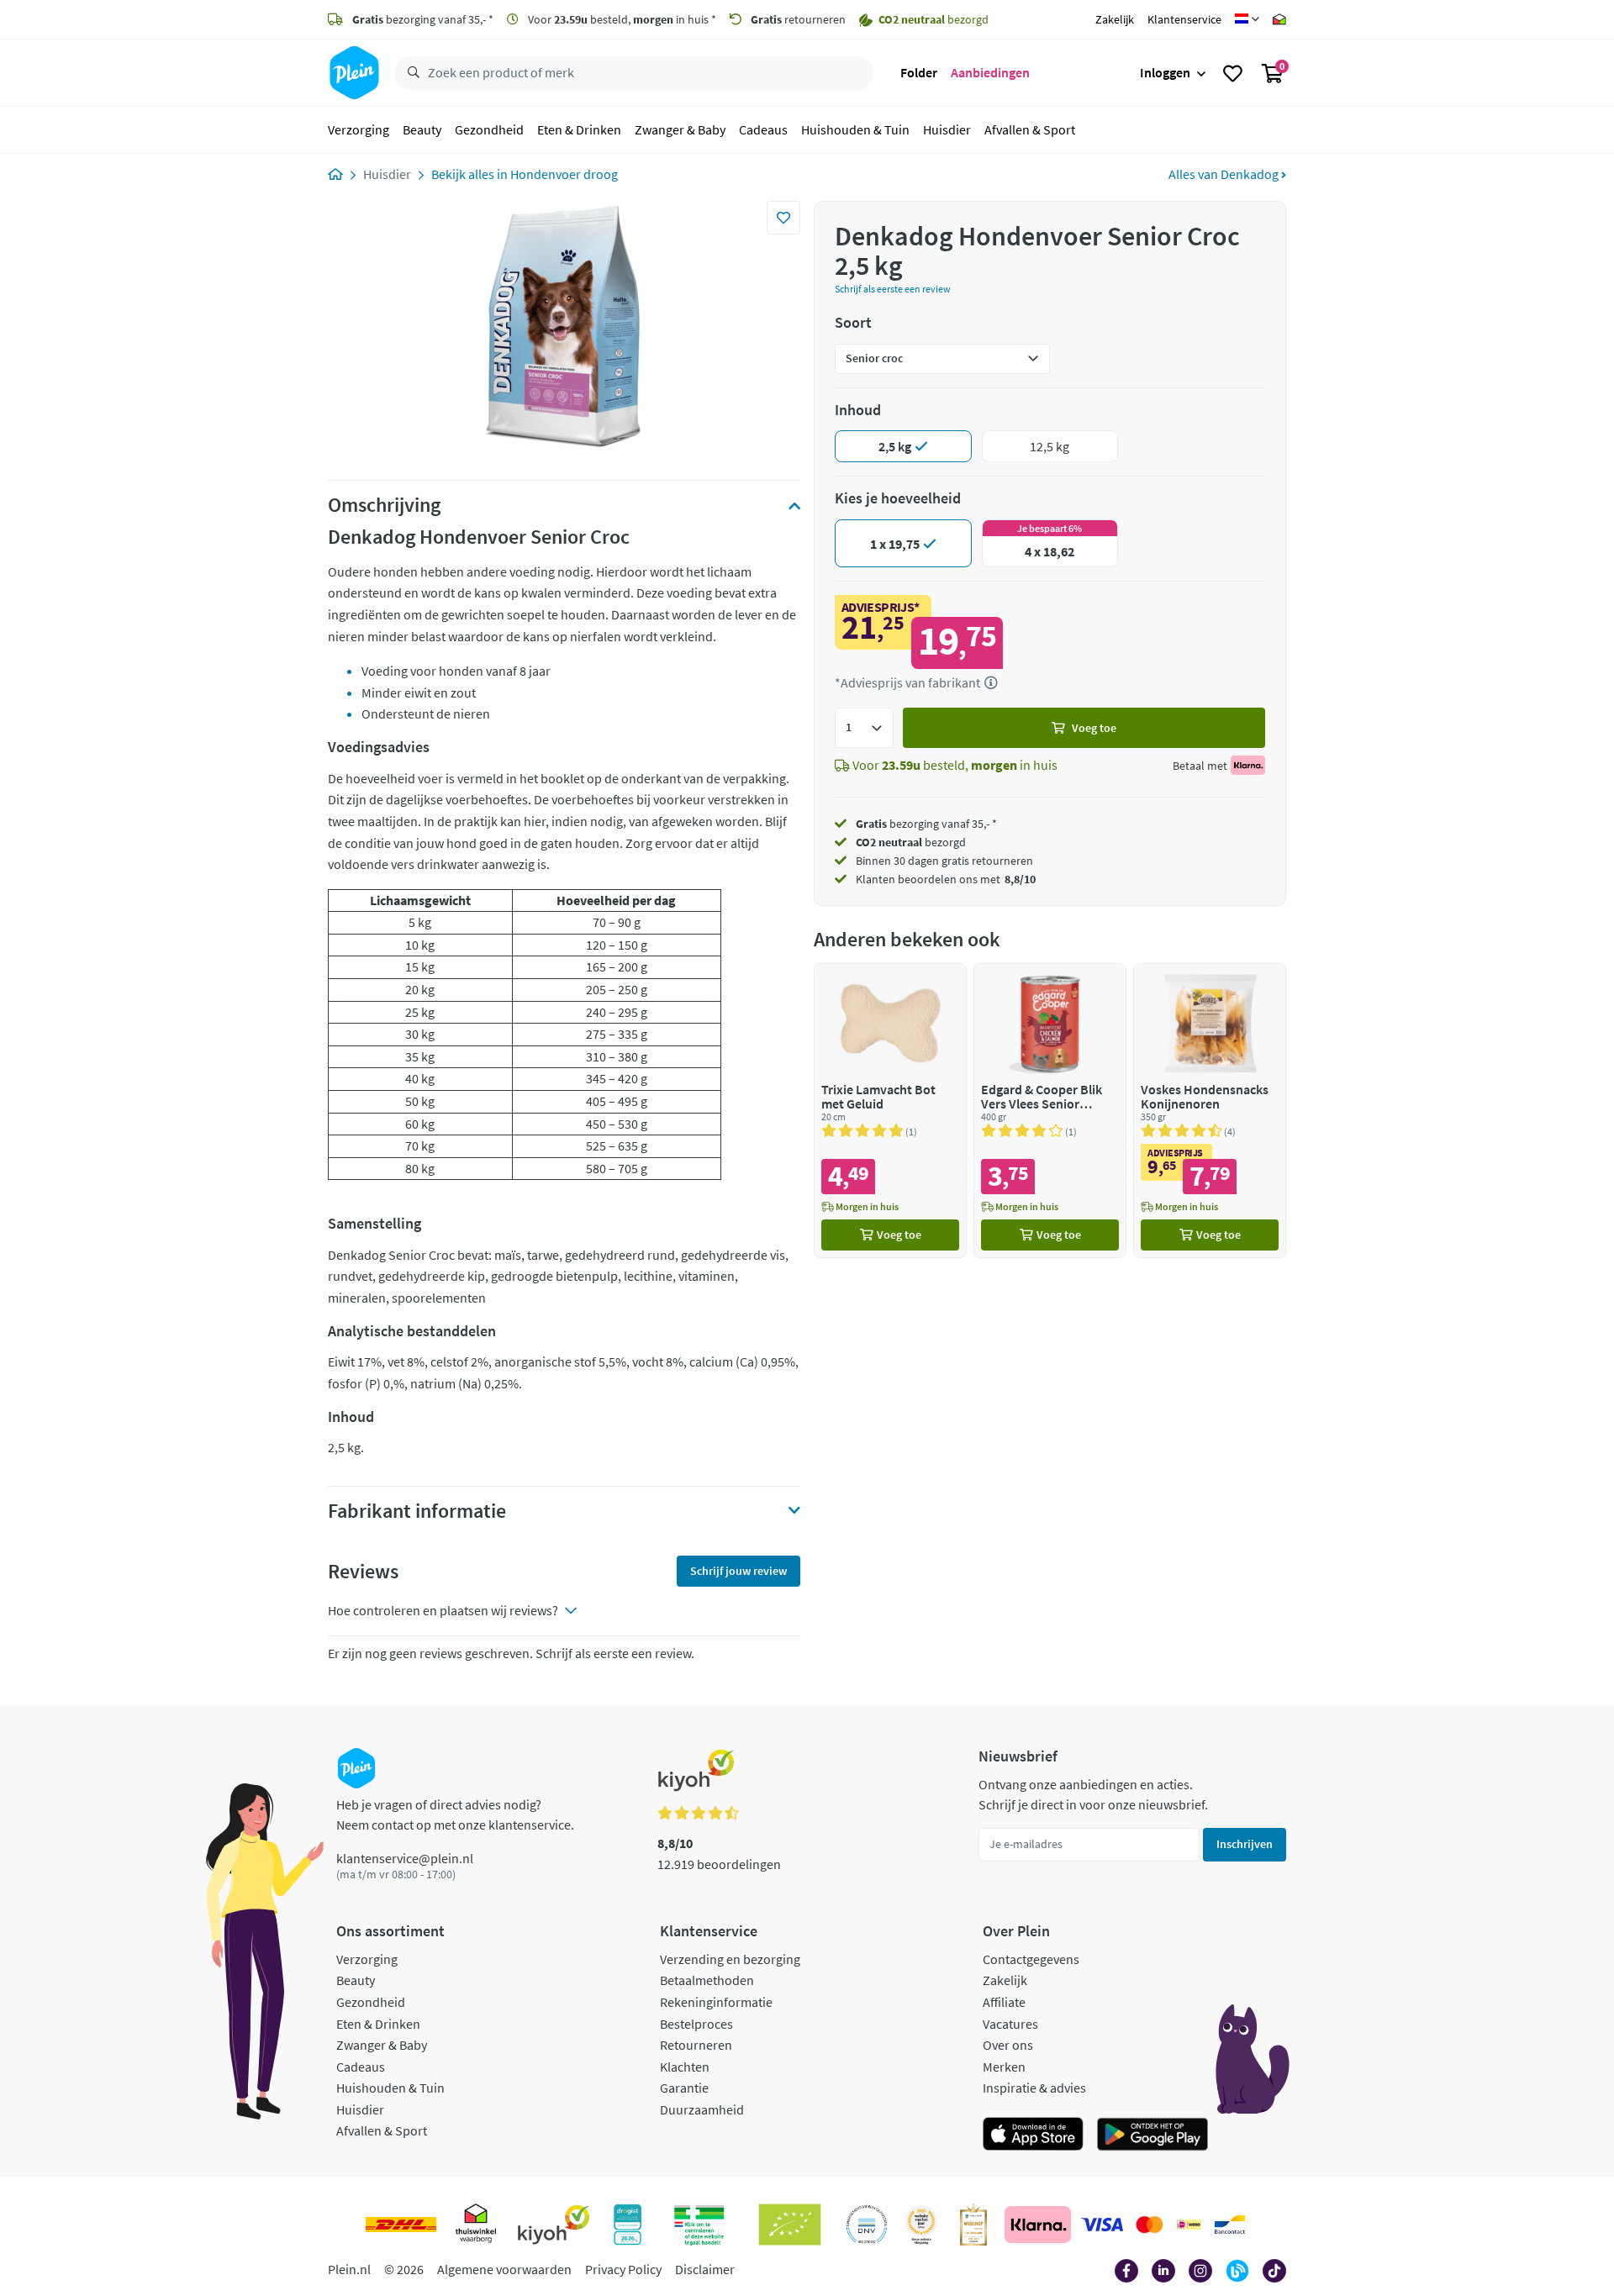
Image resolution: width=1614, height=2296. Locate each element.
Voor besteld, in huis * (621, 19)
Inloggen (1165, 72)
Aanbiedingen (990, 72)
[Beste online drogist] (921, 2225)
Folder (919, 72)
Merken (1004, 2067)
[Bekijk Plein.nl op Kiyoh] (554, 2225)
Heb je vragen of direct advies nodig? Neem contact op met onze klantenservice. (455, 1814)
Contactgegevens (1031, 1959)
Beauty (422, 129)
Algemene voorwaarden (504, 2269)
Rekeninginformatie (716, 2002)
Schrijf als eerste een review (893, 289)
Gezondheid (489, 129)
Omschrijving (384, 505)
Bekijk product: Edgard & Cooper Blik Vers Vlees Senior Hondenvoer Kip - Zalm (1050, 1111)
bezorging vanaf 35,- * (423, 19)
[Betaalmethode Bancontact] (1230, 2225)
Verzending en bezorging (730, 1959)
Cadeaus (763, 129)
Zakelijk (1115, 19)
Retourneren (696, 2045)
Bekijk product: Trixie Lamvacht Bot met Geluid (890, 1111)
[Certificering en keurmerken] (790, 2225)
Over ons (1008, 2045)
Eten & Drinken (579, 129)
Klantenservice (1184, 19)
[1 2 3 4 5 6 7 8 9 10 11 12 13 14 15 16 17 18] (864, 728)
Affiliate (1004, 2002)
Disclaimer (705, 2269)
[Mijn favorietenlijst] (1233, 73)
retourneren (798, 19)
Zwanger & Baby (680, 129)
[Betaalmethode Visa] (1102, 2225)
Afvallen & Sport (1030, 129)
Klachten (685, 2067)
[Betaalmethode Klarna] (1038, 2225)
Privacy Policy (623, 2269)
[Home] (335, 174)
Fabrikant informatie (417, 1511)
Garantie (684, 2088)
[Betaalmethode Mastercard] (1150, 2225)
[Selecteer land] (1247, 19)
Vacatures (1010, 2024)
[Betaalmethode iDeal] (1189, 2225)
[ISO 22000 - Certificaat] (867, 2225)
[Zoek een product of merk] (410, 73)
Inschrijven (1245, 1844)
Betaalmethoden (707, 1980)
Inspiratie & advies (1034, 2088)
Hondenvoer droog (564, 174)
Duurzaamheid (702, 2109)
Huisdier (947, 129)
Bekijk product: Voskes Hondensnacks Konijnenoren (1210, 1111)
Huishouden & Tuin (855, 129)
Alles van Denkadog (1225, 174)
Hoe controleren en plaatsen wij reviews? (443, 1610)
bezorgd (911, 842)
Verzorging (359, 129)
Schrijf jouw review (738, 1571)
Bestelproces (696, 2024)
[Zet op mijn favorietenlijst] (783, 218)
